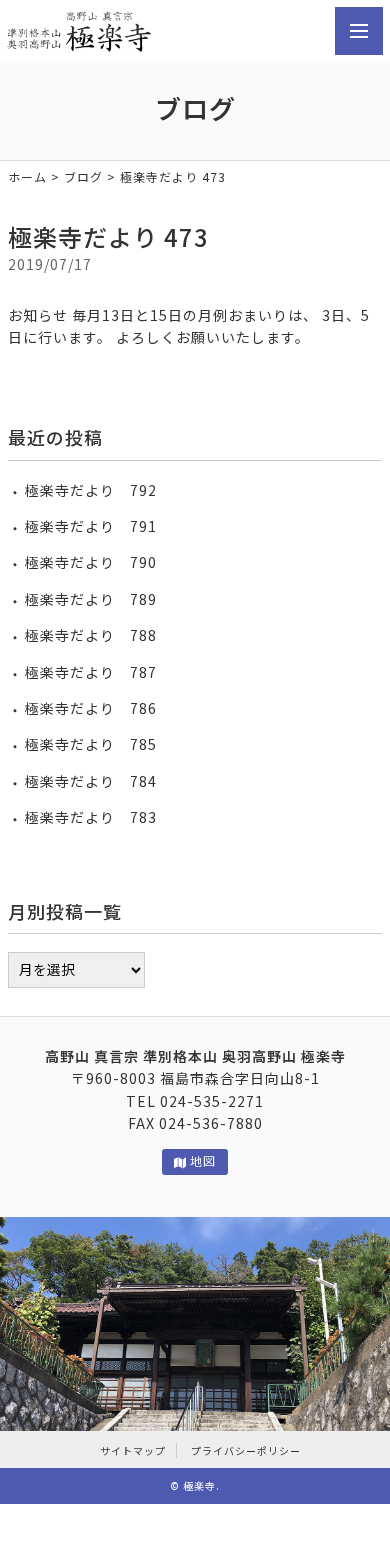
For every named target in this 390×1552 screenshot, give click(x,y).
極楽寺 (199, 1485)
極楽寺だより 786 (91, 708)
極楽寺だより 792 (91, 490)
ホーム (27, 176)
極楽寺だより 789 (91, 599)
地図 (203, 1160)
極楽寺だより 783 (91, 817)
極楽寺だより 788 (91, 635)
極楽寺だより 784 (91, 781)
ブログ (83, 176)
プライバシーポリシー (246, 1450)
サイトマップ (133, 1450)
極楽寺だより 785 (91, 744)
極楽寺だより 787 (91, 672)
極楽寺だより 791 (91, 526)
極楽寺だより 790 (91, 562)
